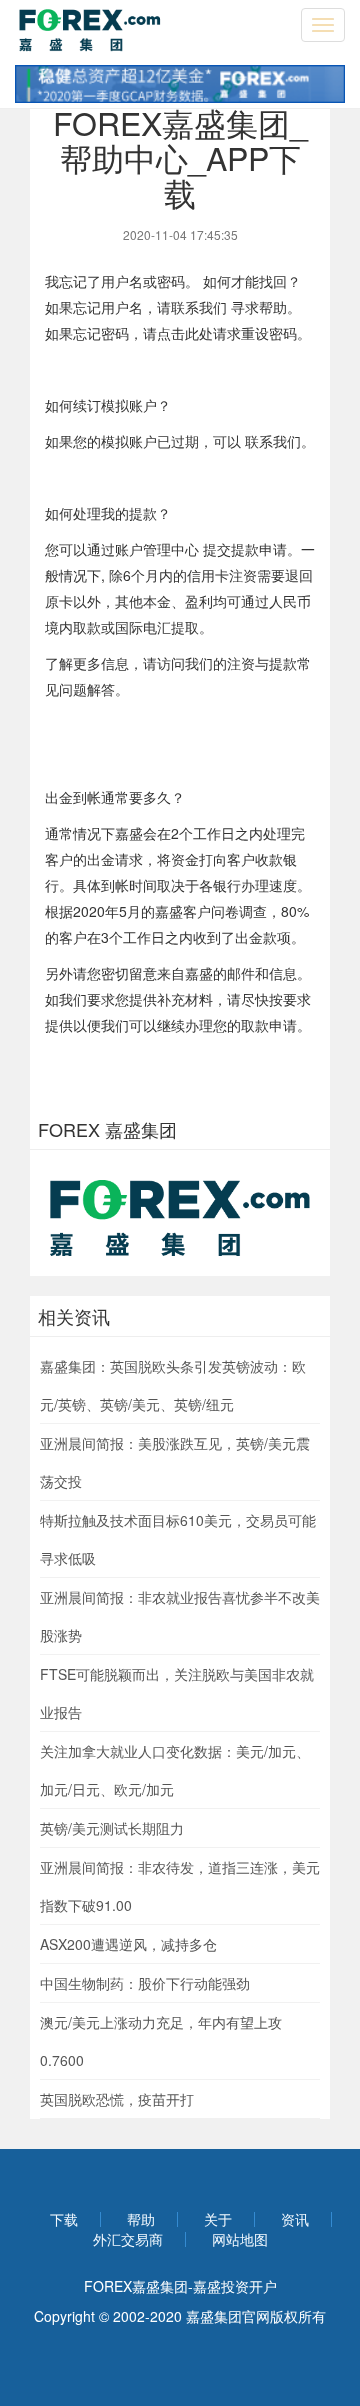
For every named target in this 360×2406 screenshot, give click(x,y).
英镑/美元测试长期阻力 (112, 1828)
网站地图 (240, 2239)
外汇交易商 (128, 2239)
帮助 (141, 2219)
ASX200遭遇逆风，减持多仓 (128, 1944)
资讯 (295, 2219)
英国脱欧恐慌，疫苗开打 (117, 2099)
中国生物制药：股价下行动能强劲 (145, 1983)
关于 (218, 2219)
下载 (64, 2219)
